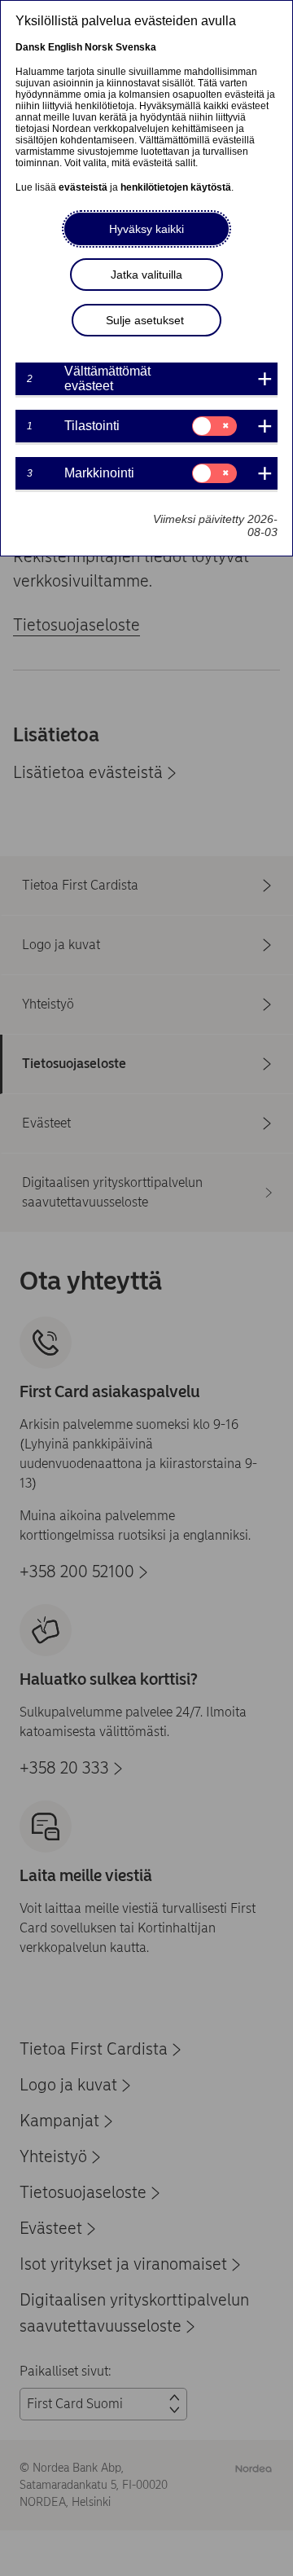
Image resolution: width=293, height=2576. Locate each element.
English (65, 47)
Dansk (31, 47)
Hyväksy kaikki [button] (146, 229)
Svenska (136, 47)
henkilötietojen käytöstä (176, 187)
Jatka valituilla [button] (146, 275)
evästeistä (83, 187)
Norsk (99, 47)
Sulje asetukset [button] (145, 320)
